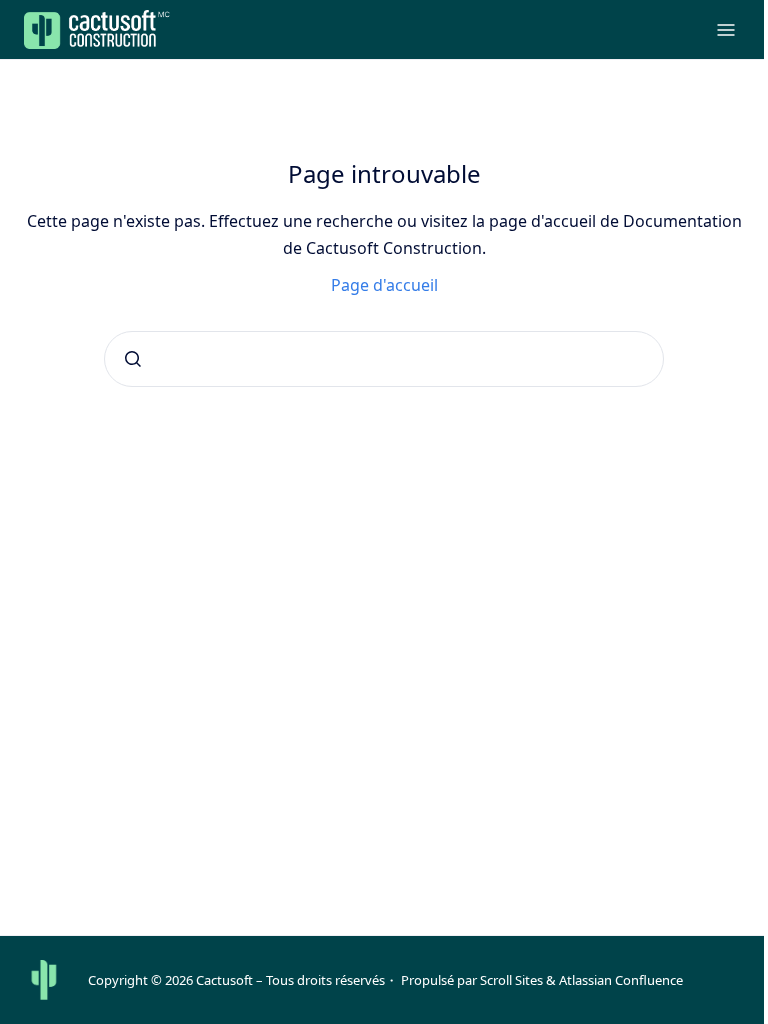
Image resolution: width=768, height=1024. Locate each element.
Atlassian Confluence (621, 980)
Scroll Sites (511, 980)
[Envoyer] (133, 359)
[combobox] (384, 359)
